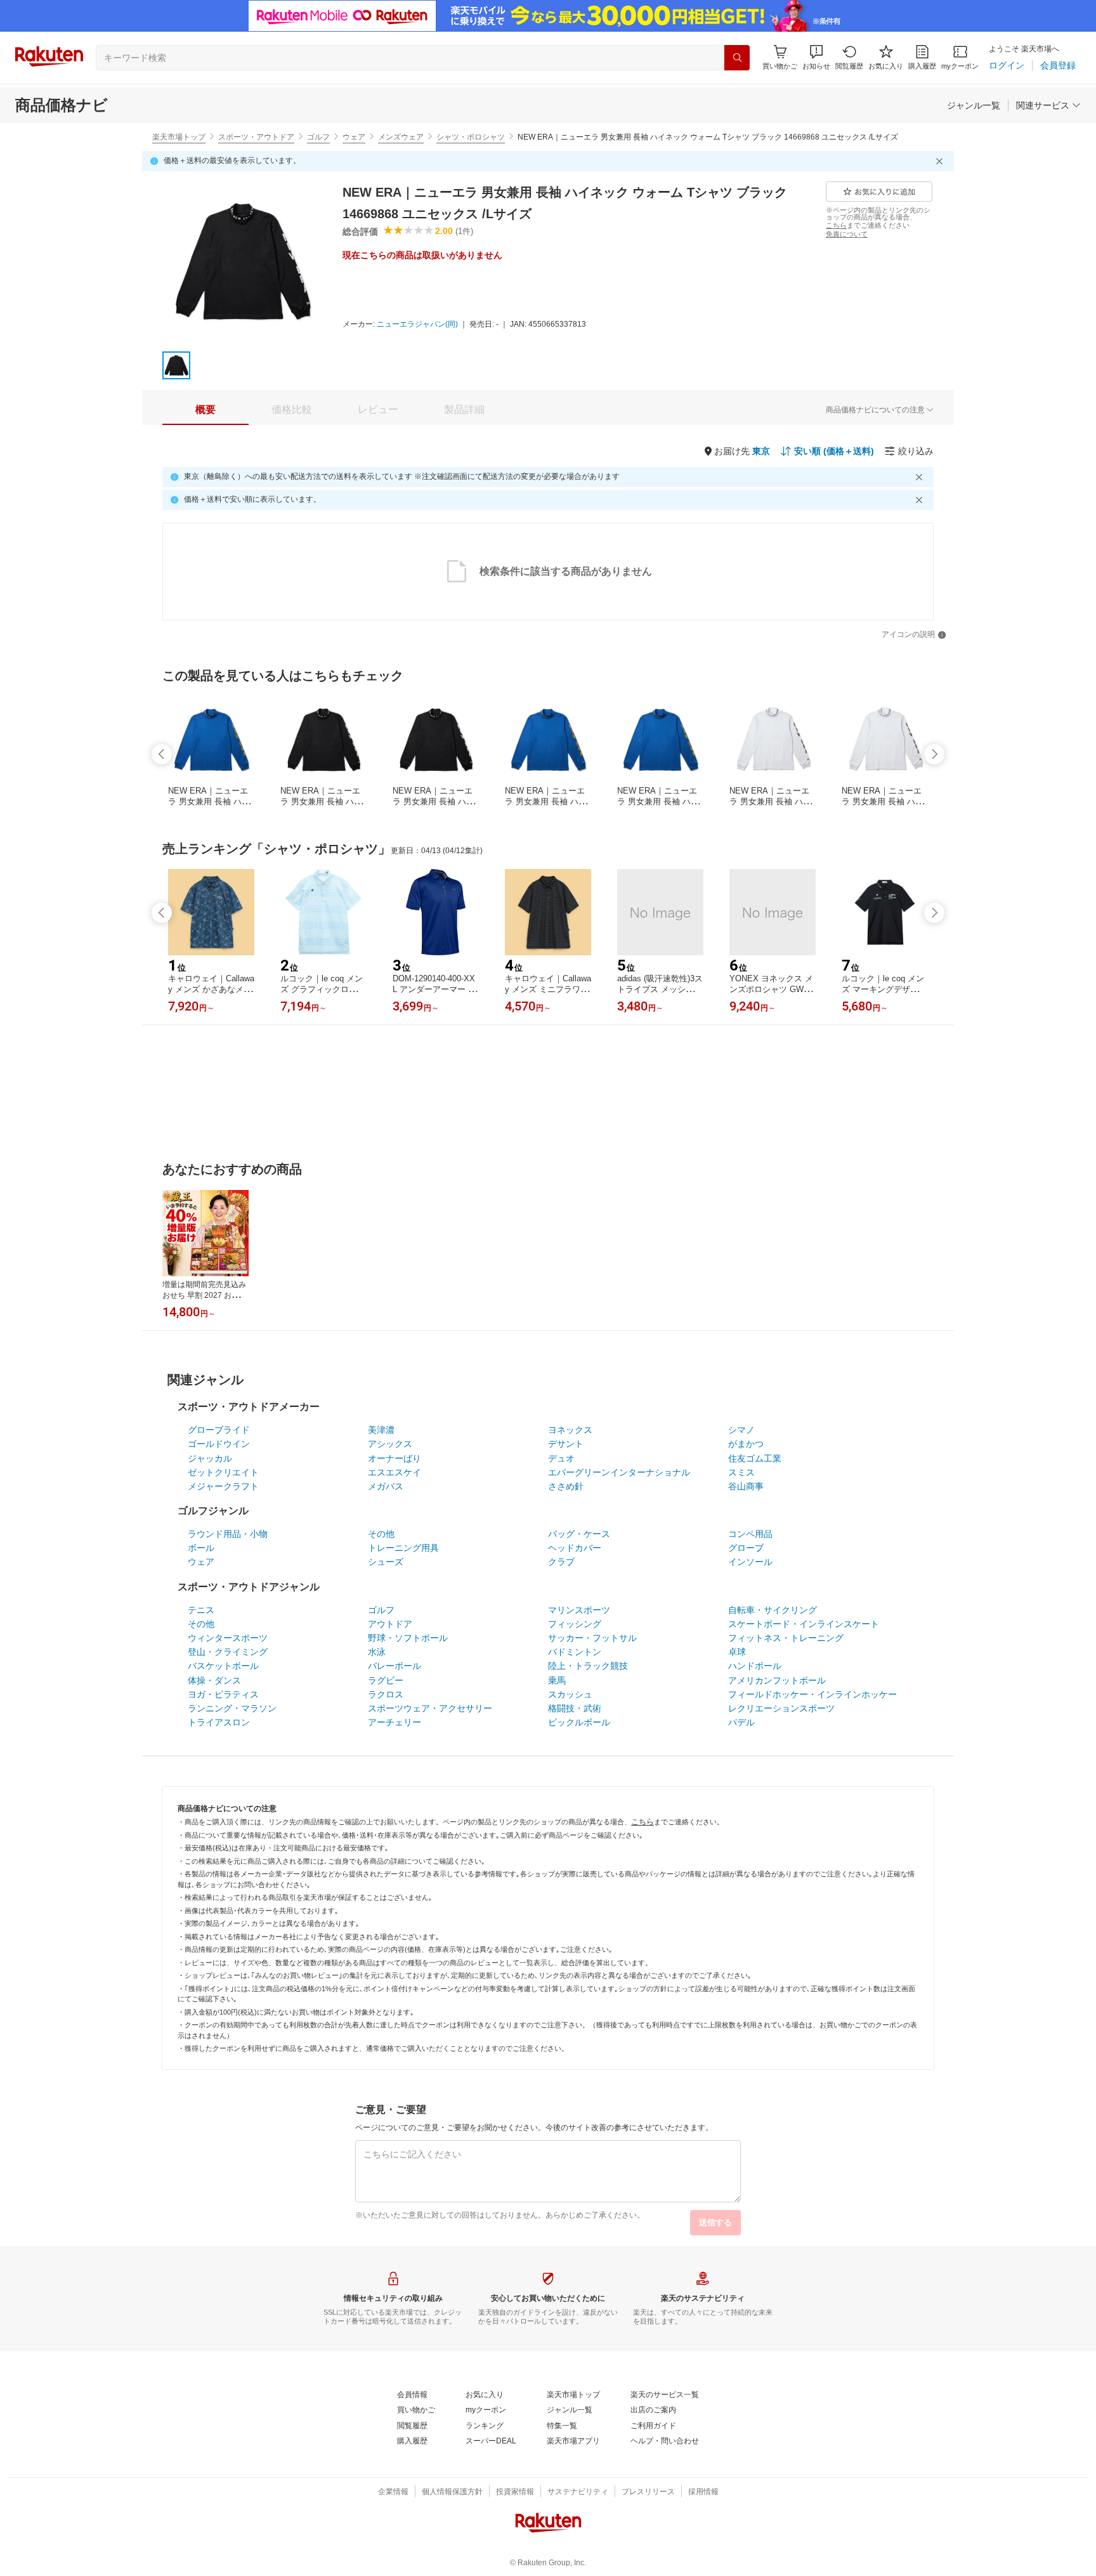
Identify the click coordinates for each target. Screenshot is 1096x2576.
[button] (816, 57)
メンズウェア (401, 137)
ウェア (354, 137)
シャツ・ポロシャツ (471, 137)
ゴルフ (318, 137)
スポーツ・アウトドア (256, 137)
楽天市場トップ (179, 137)
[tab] (205, 410)
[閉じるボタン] (941, 161)
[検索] (737, 58)
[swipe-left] (162, 754)
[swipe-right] (934, 754)
